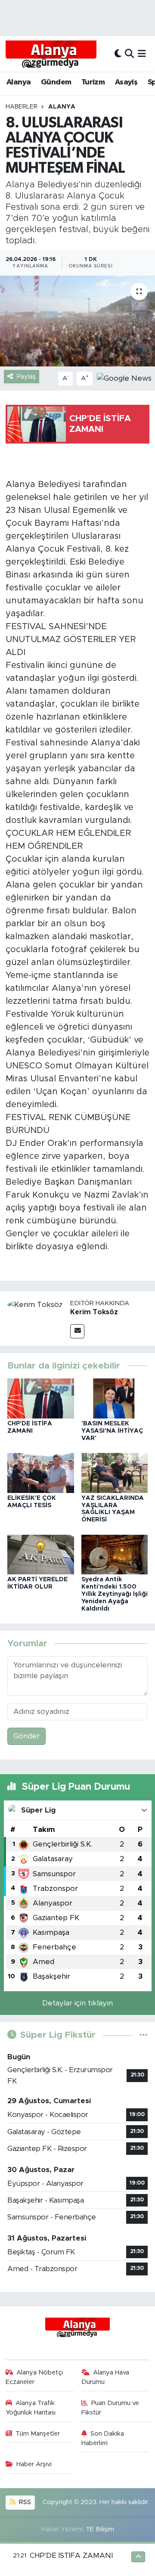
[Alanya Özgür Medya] (51, 54)
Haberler (22, 107)
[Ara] (129, 54)
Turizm (93, 82)
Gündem (56, 82)
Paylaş (26, 377)
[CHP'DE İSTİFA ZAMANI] (41, 1398)
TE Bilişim (100, 2529)
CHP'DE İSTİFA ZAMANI (71, 2556)
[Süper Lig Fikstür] (144, 2035)
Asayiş (126, 82)
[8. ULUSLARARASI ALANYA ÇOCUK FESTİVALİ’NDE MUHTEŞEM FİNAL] (77, 321)
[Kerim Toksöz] (35, 1304)
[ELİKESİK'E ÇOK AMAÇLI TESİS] (41, 1473)
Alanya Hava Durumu (105, 2377)
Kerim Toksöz (94, 1312)
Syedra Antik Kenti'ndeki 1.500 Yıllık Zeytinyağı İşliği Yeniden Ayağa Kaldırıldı (115, 1594)
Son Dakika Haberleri (103, 2438)
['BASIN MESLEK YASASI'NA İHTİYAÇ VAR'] (115, 1398)
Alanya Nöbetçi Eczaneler (34, 2377)
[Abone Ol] (124, 378)
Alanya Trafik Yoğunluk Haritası (31, 2408)
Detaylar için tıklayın (77, 2003)
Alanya (19, 82)
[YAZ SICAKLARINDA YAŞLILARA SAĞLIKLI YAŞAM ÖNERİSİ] (115, 1473)
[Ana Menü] (142, 54)
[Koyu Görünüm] (118, 54)
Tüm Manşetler (38, 2434)
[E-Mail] (77, 1331)
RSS (24, 2502)
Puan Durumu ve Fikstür (110, 2408)
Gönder (26, 1736)
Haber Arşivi (34, 2464)
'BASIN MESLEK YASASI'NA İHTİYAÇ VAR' (112, 1431)
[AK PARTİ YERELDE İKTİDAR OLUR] (41, 1554)
